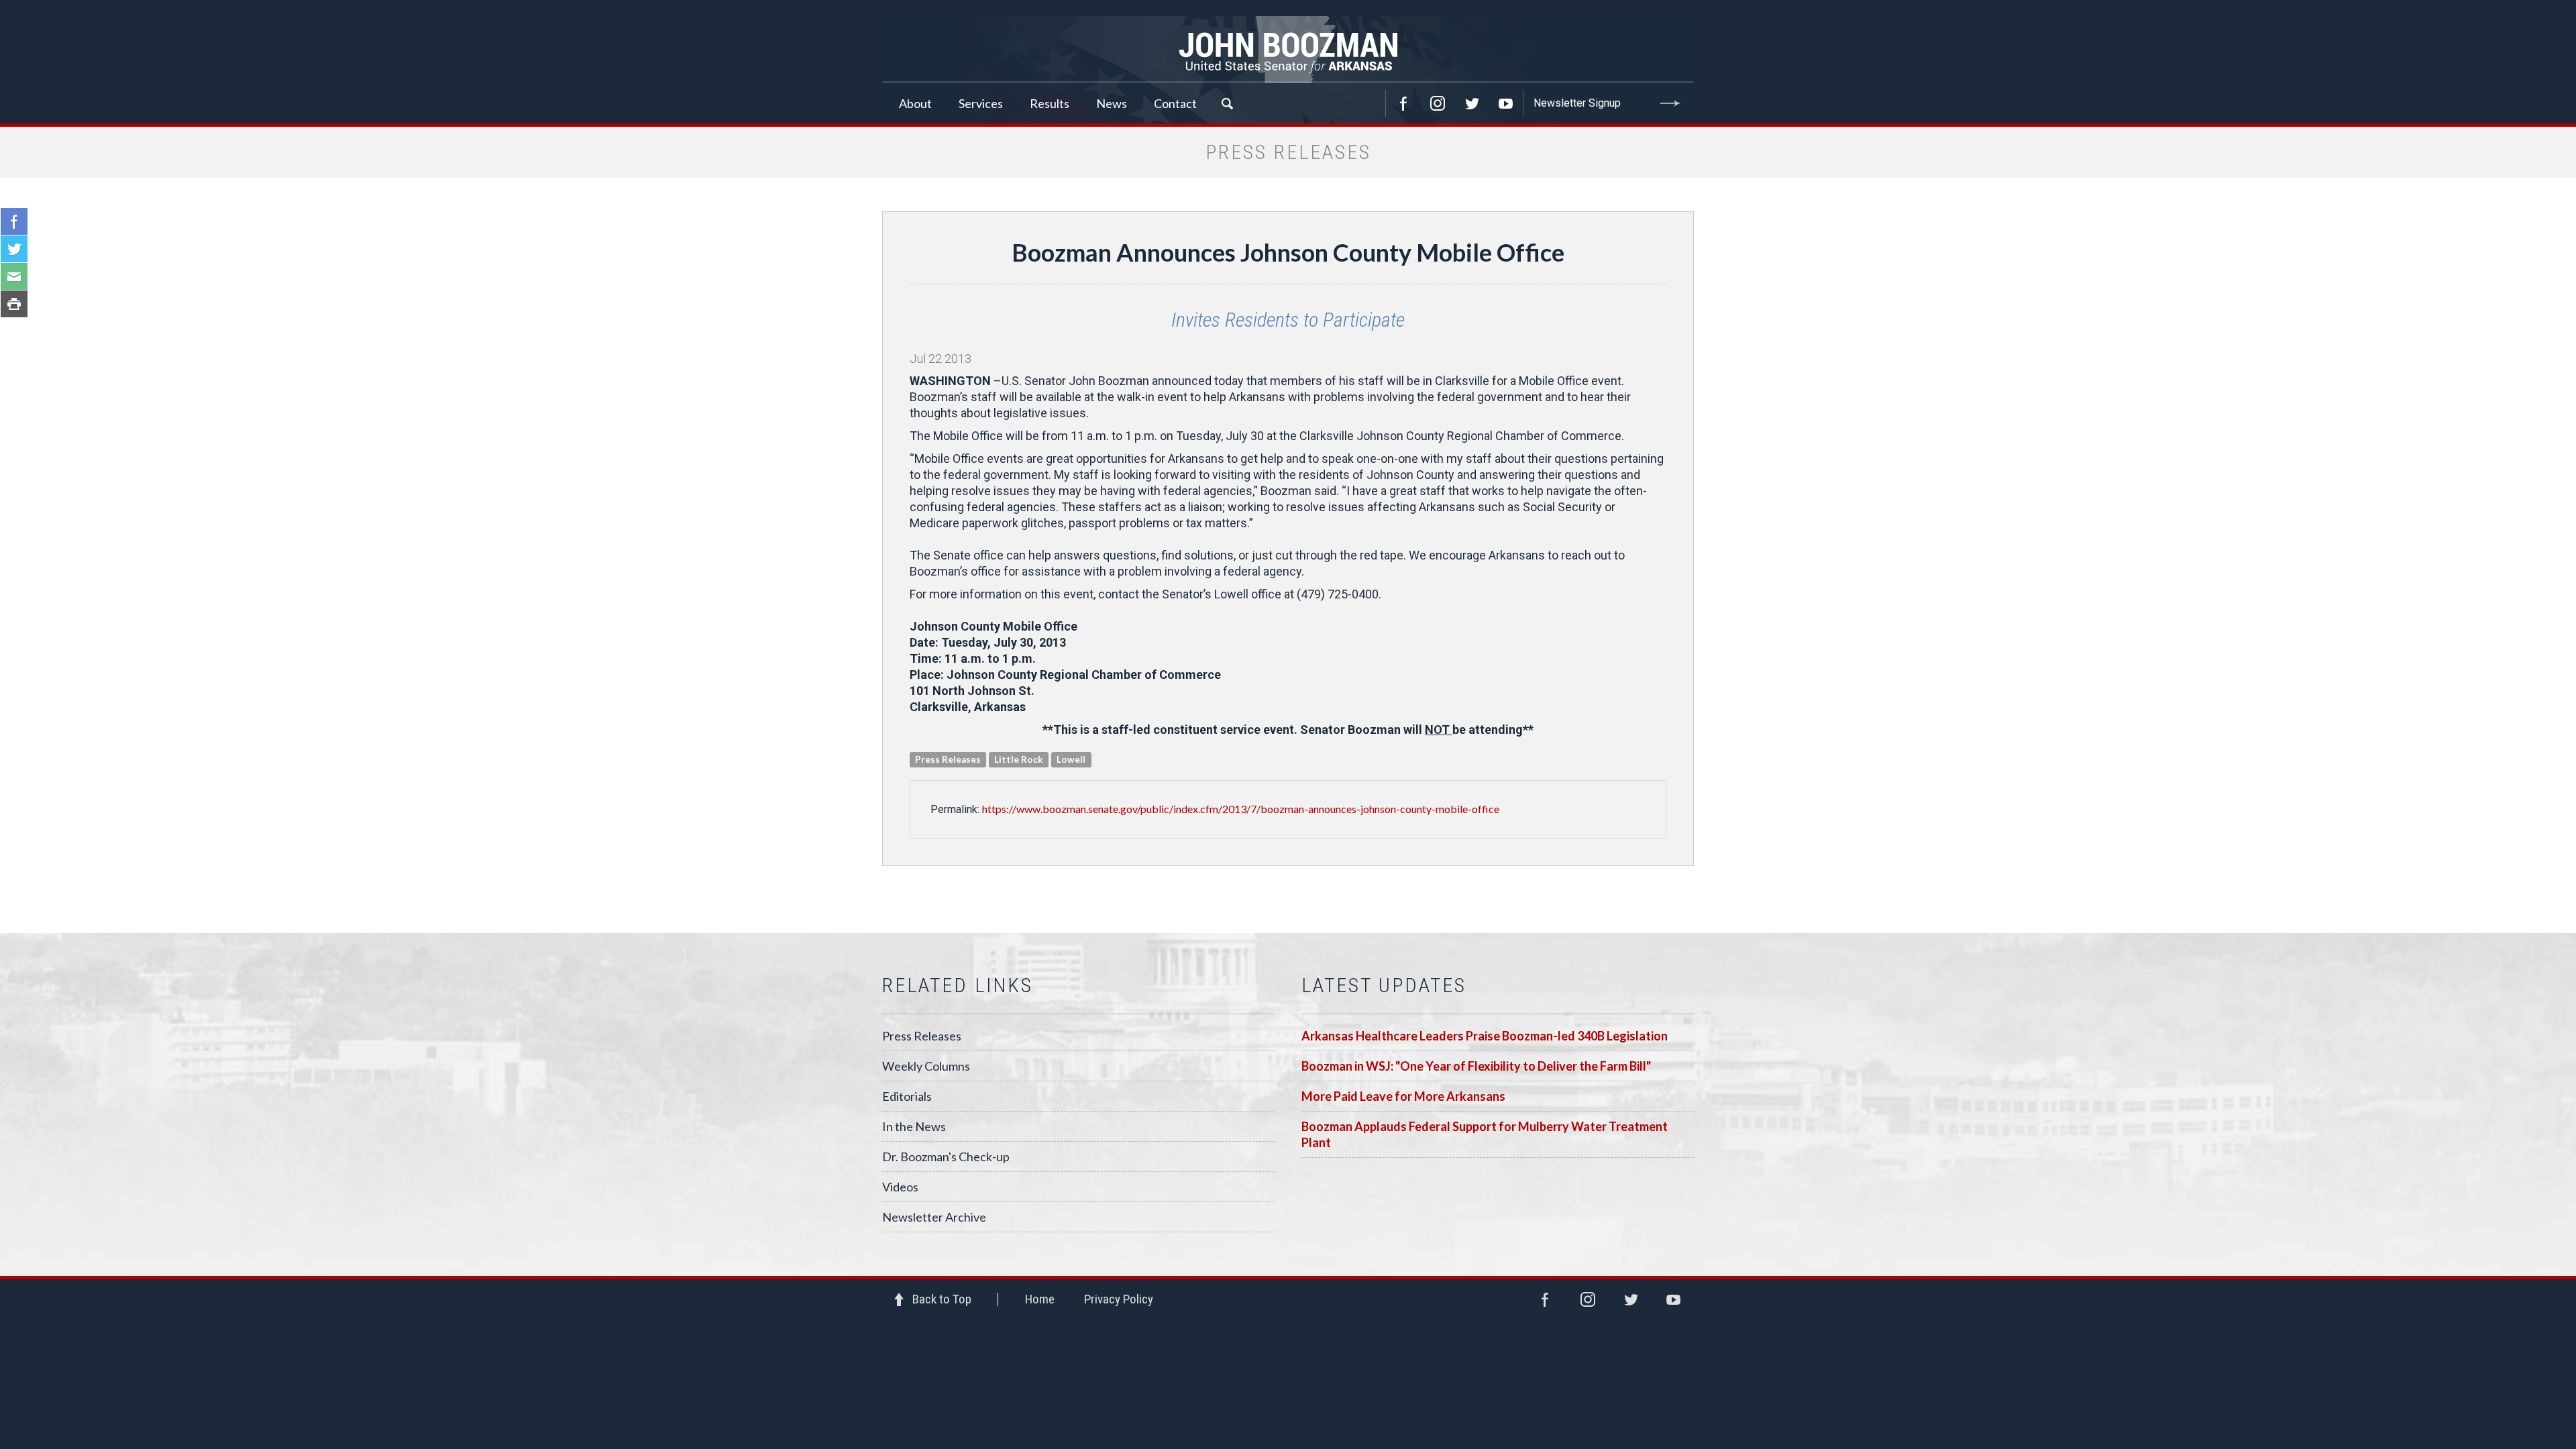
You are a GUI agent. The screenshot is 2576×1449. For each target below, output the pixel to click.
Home (1040, 1299)
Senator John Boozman (1288, 50)
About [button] (915, 103)
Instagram (1438, 103)
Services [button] (981, 103)
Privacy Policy (1119, 1299)
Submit (1670, 103)
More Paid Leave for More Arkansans (1403, 1096)
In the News (914, 1126)
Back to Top (942, 1299)
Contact (1175, 103)
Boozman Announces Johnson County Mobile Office (1288, 252)
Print (14, 304)
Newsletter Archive (934, 1217)
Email (14, 276)
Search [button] (1227, 103)
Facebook (1403, 103)
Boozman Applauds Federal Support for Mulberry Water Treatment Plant (1485, 1134)
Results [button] (1050, 103)
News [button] (1112, 103)
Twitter (1472, 103)
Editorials (907, 1096)
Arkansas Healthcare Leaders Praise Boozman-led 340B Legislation (1485, 1036)
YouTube (1506, 103)
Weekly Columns (926, 1066)
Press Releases (922, 1036)
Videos (900, 1187)
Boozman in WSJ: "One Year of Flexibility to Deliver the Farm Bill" (1476, 1066)
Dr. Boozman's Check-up (946, 1157)
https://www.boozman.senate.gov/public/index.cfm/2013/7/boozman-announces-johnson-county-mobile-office (1241, 809)
